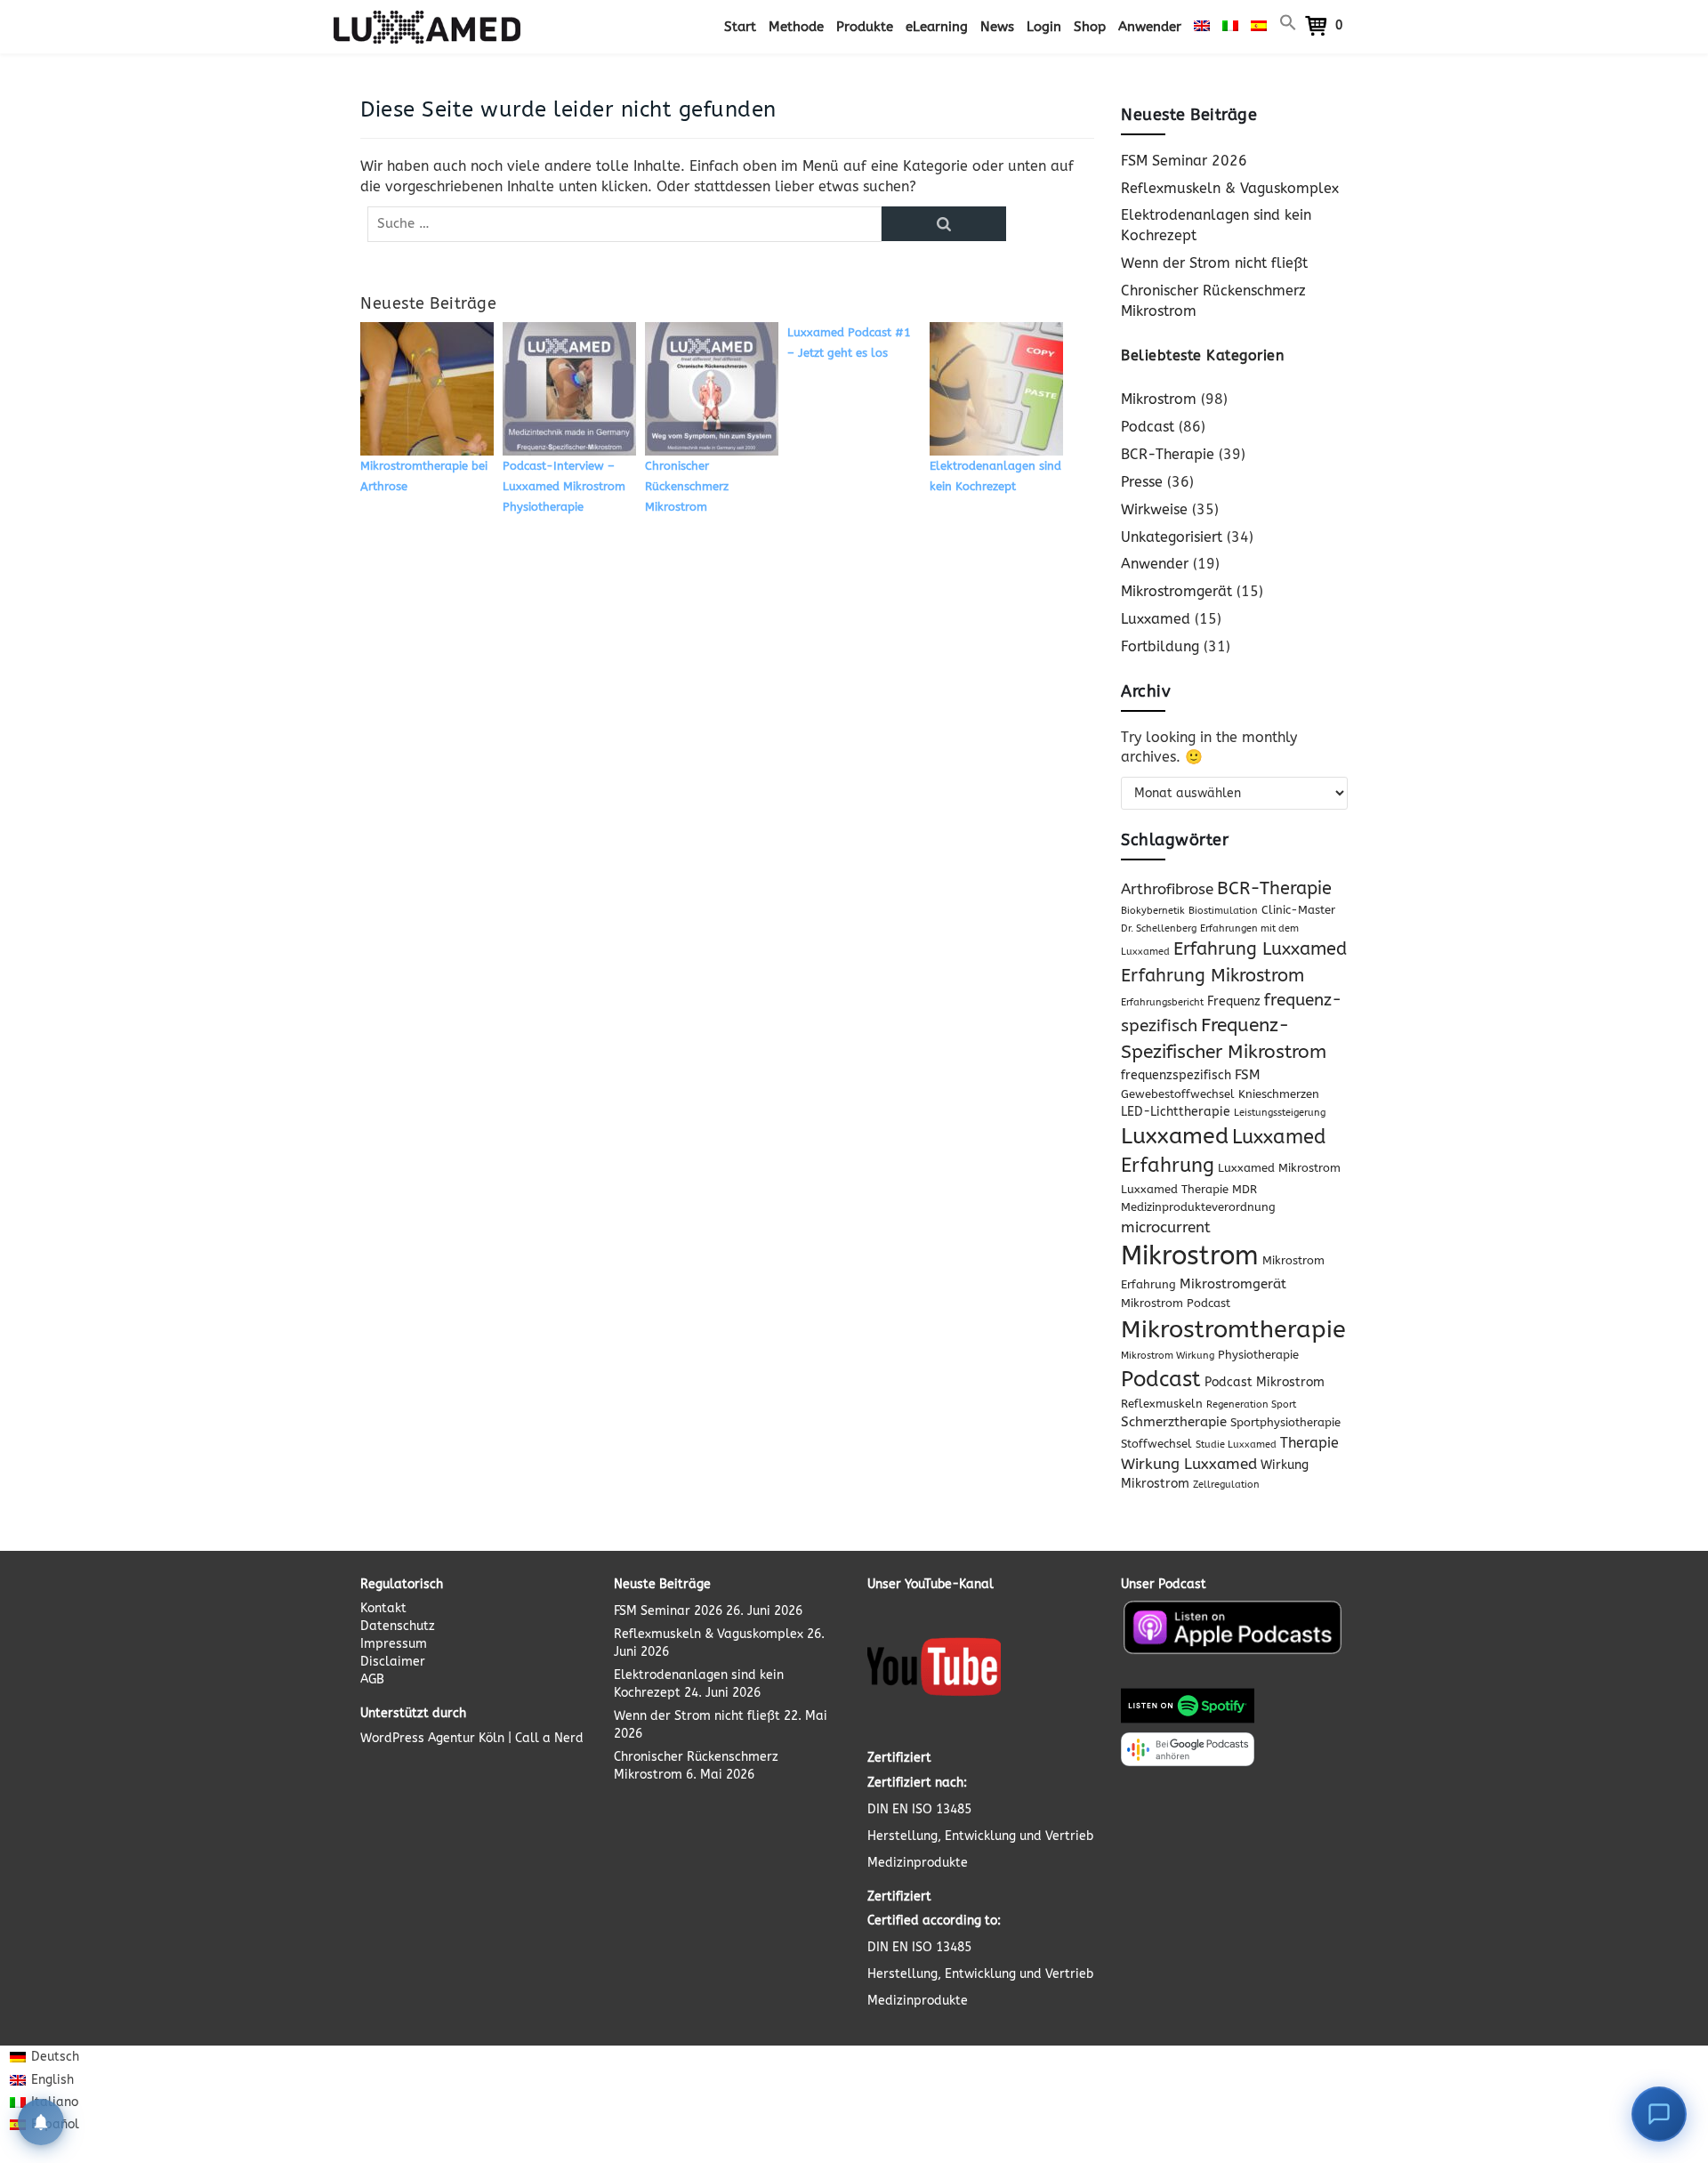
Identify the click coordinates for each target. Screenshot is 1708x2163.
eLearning (937, 27)
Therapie (1309, 1443)
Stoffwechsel (1156, 1444)
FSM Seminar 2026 (1184, 161)
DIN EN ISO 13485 (919, 1809)
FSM (1248, 1075)
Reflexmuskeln (1162, 1404)
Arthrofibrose (1167, 889)
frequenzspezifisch (1176, 1075)
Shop (1090, 27)
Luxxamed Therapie (1175, 1189)
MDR (1245, 1189)
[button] (1288, 27)
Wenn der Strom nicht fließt (1214, 263)
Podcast (1148, 427)
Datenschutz (398, 1626)
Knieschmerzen (1279, 1094)
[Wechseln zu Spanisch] (1259, 27)
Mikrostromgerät (1176, 591)
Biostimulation (1223, 911)
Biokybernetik (1153, 911)
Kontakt (383, 1608)
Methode (796, 27)
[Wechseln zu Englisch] (1202, 27)
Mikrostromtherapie (1233, 1329)
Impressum (394, 1644)
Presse (1142, 482)
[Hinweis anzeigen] (41, 2122)
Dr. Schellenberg (1159, 928)
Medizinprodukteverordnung (1198, 1207)
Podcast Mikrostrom (1265, 1382)
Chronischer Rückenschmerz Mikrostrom (687, 486)
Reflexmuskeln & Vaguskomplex (1230, 188)
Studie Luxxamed (1236, 1445)
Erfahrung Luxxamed (1260, 949)
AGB (372, 1679)
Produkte (865, 27)
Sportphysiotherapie (1285, 1422)
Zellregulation (1226, 1485)
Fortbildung (1160, 646)
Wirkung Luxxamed (1189, 1464)
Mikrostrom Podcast (1176, 1303)
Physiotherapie (1258, 1355)
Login (1044, 27)
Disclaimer (393, 1662)
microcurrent (1166, 1227)
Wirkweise (1154, 509)
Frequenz (1234, 1001)
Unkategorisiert (1172, 537)
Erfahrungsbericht (1162, 1002)
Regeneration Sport (1251, 1404)
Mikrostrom (1159, 399)
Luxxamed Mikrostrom (1279, 1168)
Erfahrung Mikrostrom (1213, 975)
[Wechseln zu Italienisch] (1230, 27)
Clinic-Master (1298, 910)
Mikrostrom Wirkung (1168, 1356)
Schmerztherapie (1174, 1422)
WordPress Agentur (418, 1738)
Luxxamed (1156, 619)
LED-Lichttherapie (1176, 1112)
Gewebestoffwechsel (1178, 1094)
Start (740, 27)
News (997, 27)
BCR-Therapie (1168, 454)
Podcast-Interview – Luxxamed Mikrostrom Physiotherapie (564, 486)
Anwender (1150, 27)
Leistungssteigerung (1280, 1113)
